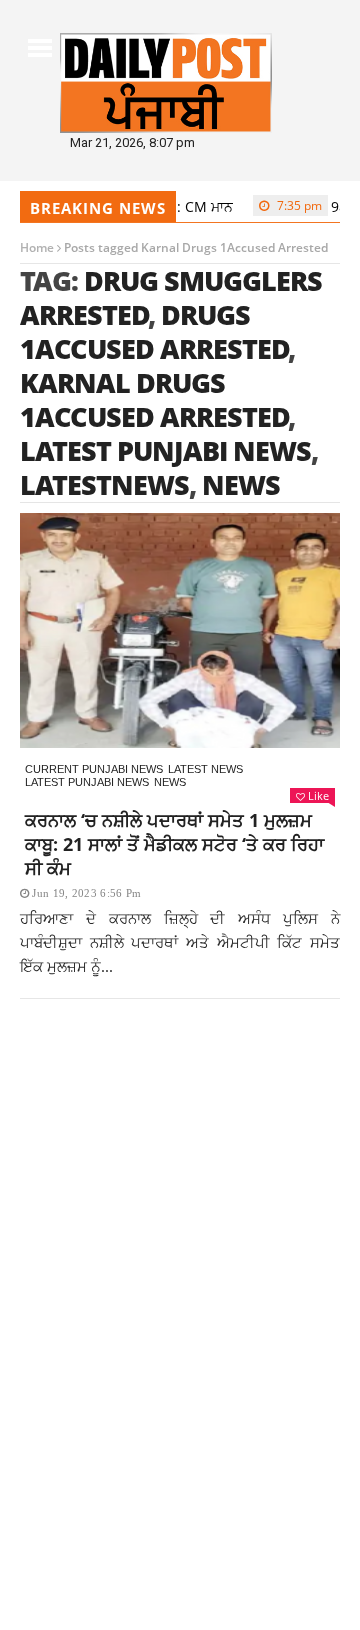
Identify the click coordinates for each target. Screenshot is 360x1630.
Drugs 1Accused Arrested (154, 331)
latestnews (104, 484)
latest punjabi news (165, 450)
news (241, 484)
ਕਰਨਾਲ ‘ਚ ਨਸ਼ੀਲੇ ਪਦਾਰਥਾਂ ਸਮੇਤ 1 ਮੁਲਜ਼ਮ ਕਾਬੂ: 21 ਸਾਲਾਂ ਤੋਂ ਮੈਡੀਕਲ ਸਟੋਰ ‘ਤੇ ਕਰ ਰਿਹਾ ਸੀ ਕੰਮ (174, 844)
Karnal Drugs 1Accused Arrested (154, 399)
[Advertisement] (180, 1237)
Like (318, 795)
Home (37, 247)
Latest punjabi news (87, 782)
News (170, 782)
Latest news (205, 769)
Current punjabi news (94, 769)
